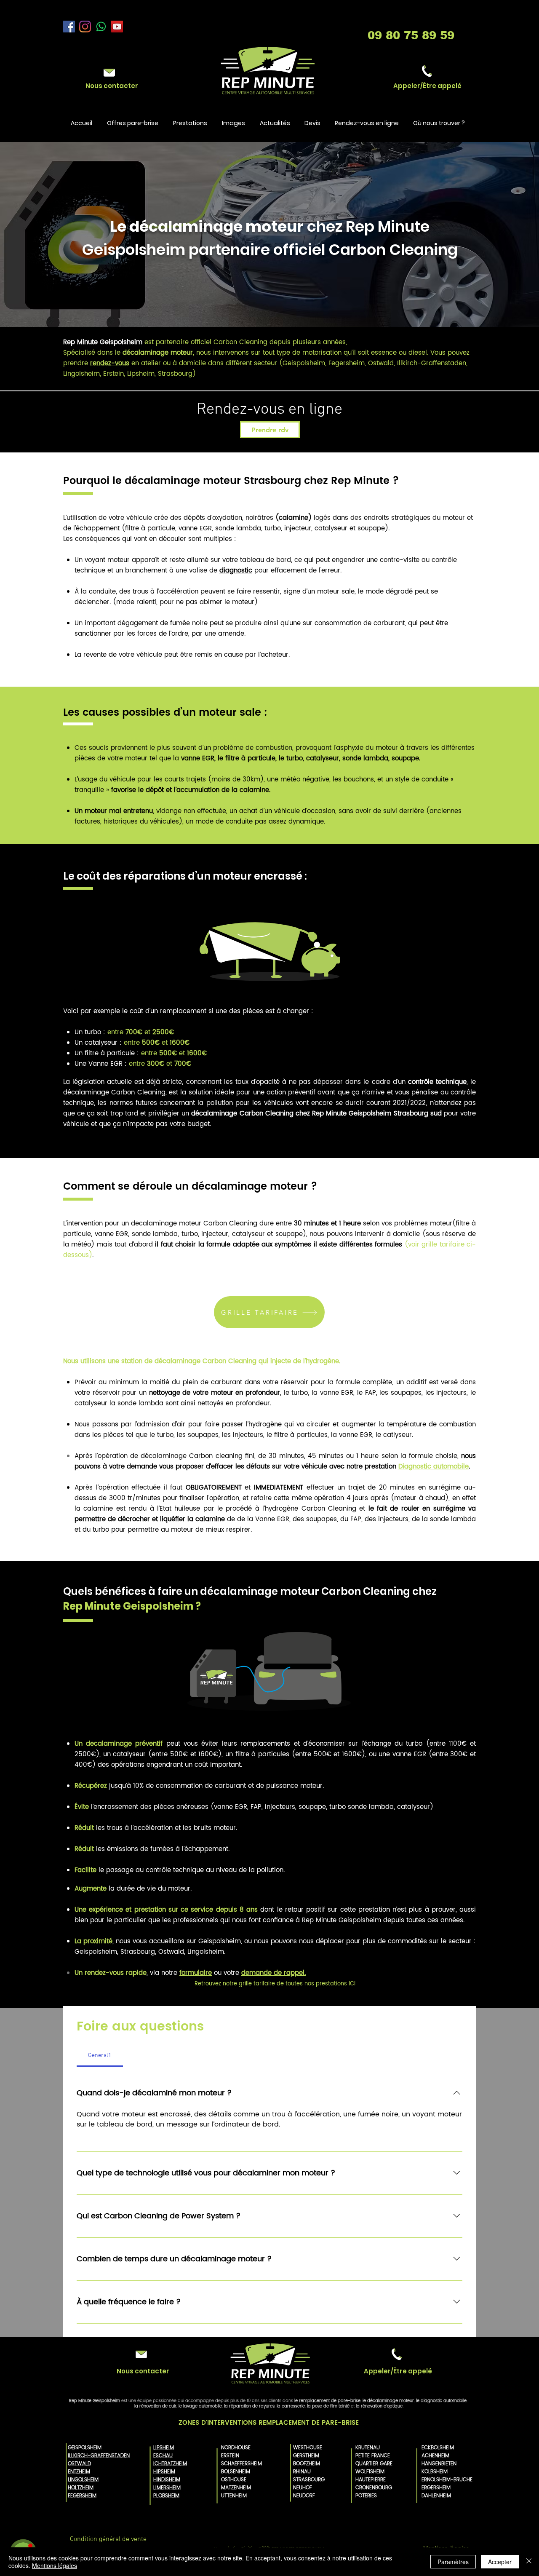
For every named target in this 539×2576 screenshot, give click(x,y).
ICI (352, 1984)
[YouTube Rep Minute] (117, 27)
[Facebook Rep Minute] (69, 27)
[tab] (100, 2056)
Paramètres (453, 2562)
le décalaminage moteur (388, 2401)
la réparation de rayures (249, 2406)
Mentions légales (55, 2565)
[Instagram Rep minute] (85, 27)
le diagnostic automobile (441, 2401)
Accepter (500, 2562)
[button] (427, 86)
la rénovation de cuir (155, 2406)
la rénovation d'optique (379, 2406)
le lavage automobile (200, 2406)
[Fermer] (529, 2562)
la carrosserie (291, 2406)
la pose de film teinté (328, 2406)
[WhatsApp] (101, 27)
